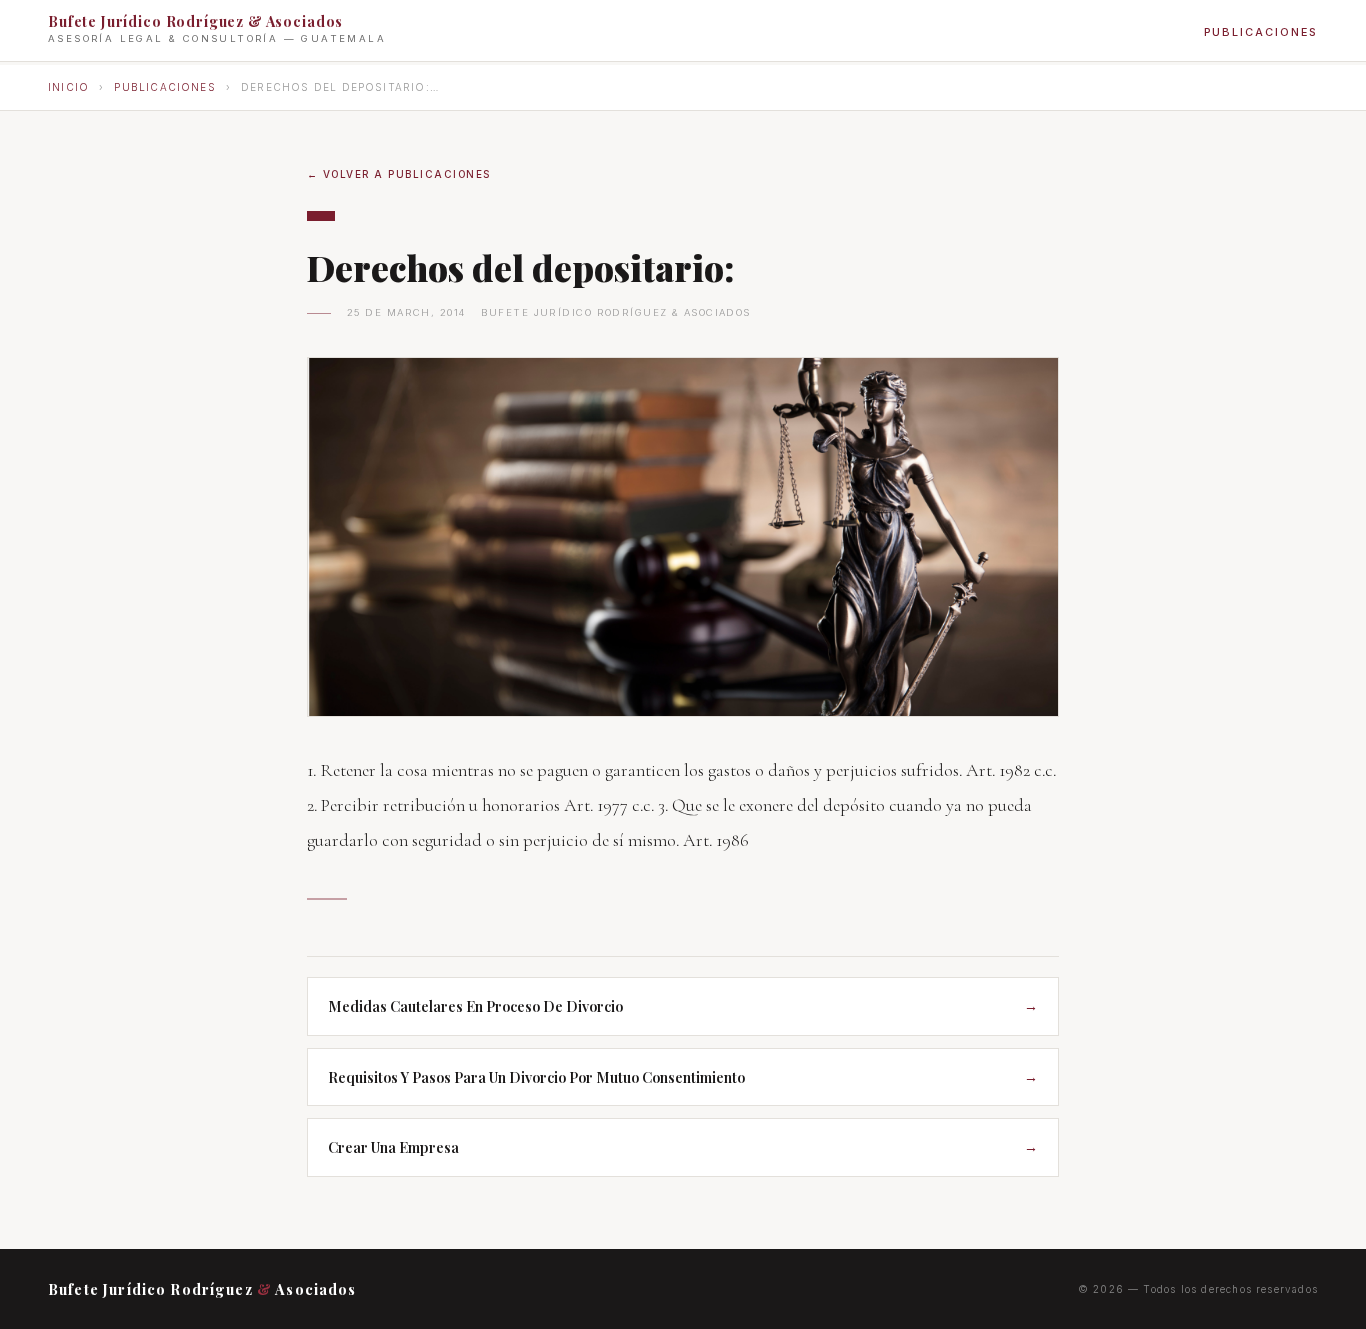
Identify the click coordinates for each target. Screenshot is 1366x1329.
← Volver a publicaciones (399, 174)
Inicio (68, 87)
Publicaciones (1261, 32)
